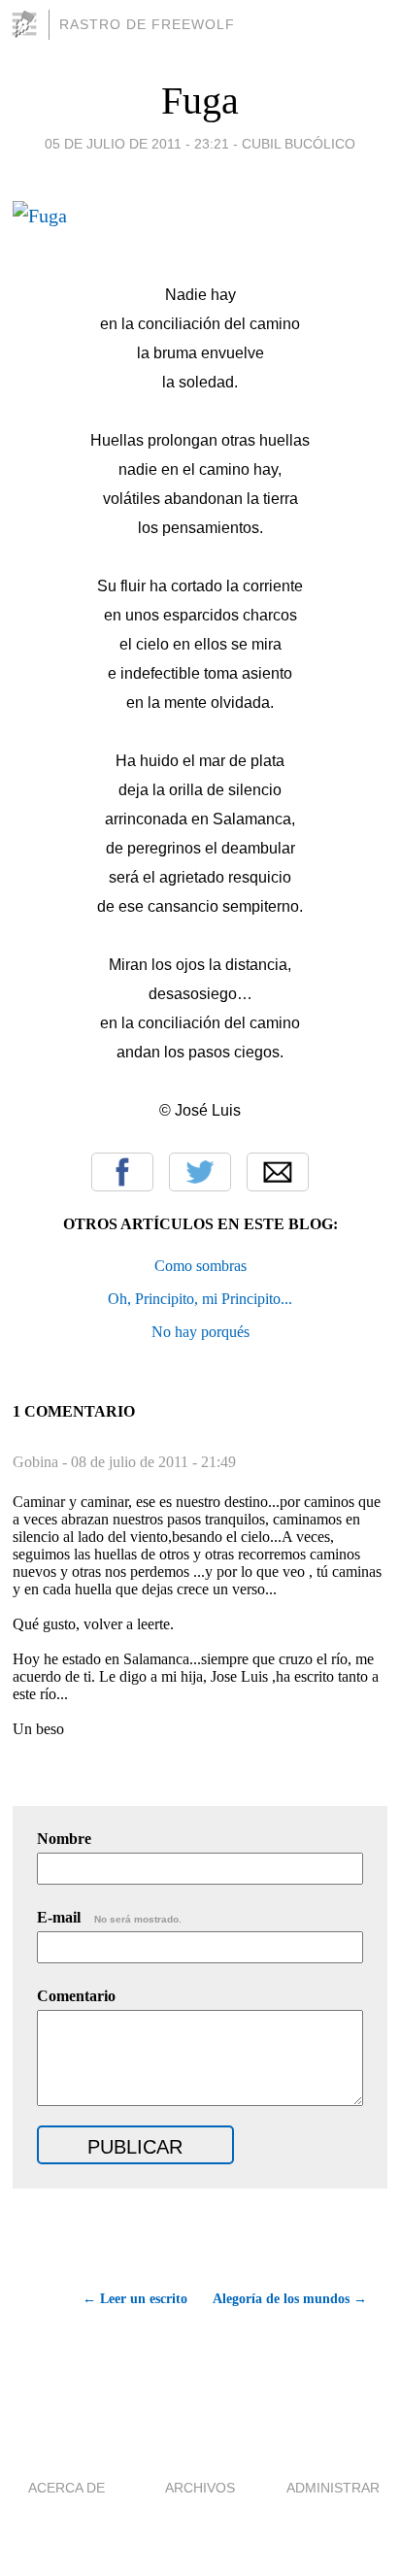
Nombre (64, 1839)
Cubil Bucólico (299, 144)
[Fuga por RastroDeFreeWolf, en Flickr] (40, 216)
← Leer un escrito (135, 2299)
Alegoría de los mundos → (290, 2299)
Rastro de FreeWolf (147, 24)
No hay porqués (200, 1332)
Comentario (76, 1996)
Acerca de (67, 2488)
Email (278, 1172)
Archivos (200, 2488)
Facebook (122, 1172)
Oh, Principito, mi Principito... (200, 1299)
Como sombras (200, 1266)
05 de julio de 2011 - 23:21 (137, 144)
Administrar (333, 2488)
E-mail (109, 1917)
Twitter (200, 1172)
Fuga (200, 100)
